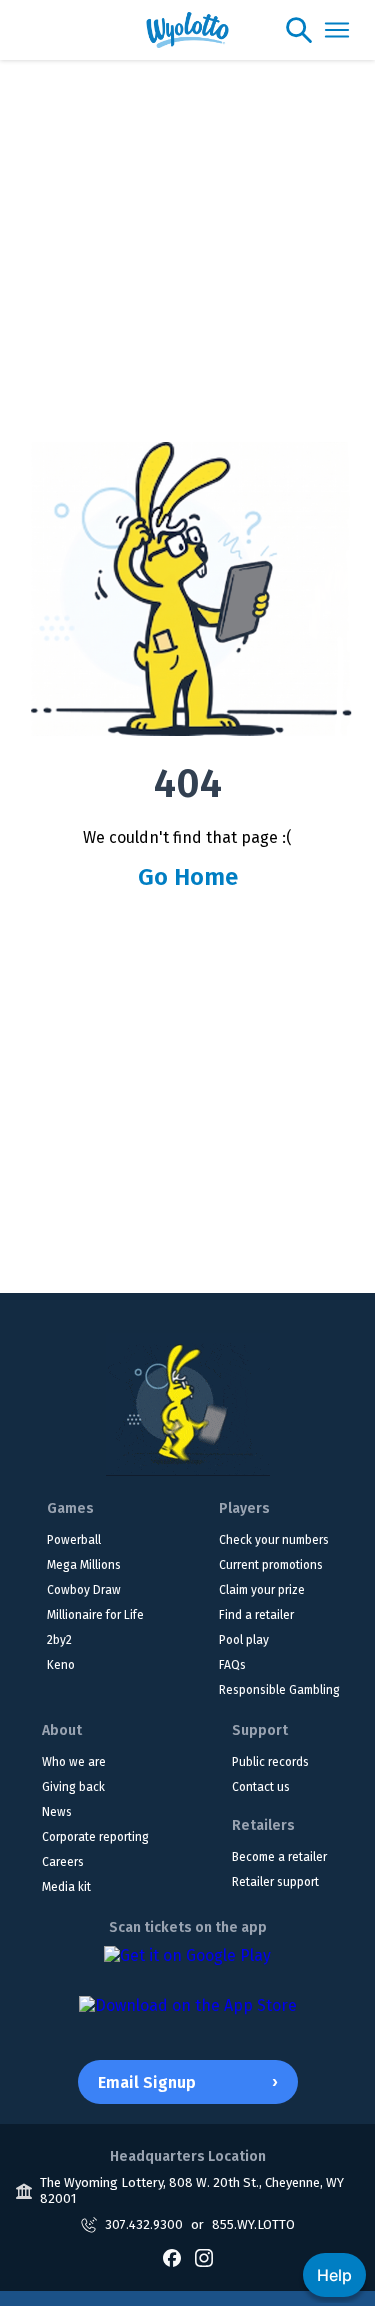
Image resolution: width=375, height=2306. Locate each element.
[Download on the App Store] (188, 2016)
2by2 (59, 1640)
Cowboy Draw (84, 1590)
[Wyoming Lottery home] (187, 30)
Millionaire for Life (95, 1615)
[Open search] (299, 30)
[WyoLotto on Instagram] (204, 2258)
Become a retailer (279, 1857)
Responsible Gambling (279, 1690)
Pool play (244, 1640)
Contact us (261, 1787)
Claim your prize (262, 1590)
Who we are (74, 1762)
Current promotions (271, 1565)
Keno (61, 1665)
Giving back (73, 1787)
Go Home (188, 877)
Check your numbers (274, 1540)
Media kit (66, 1887)
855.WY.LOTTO (253, 2224)
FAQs (232, 1665)
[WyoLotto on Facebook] (172, 2258)
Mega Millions (84, 1565)
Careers (63, 1862)
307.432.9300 (144, 2224)
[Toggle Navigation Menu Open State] (337, 30)
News (57, 1812)
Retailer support (275, 1882)
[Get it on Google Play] (187, 1966)
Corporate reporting (95, 1837)
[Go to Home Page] (188, 1404)
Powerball (74, 1540)
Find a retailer (256, 1615)
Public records (270, 1762)
